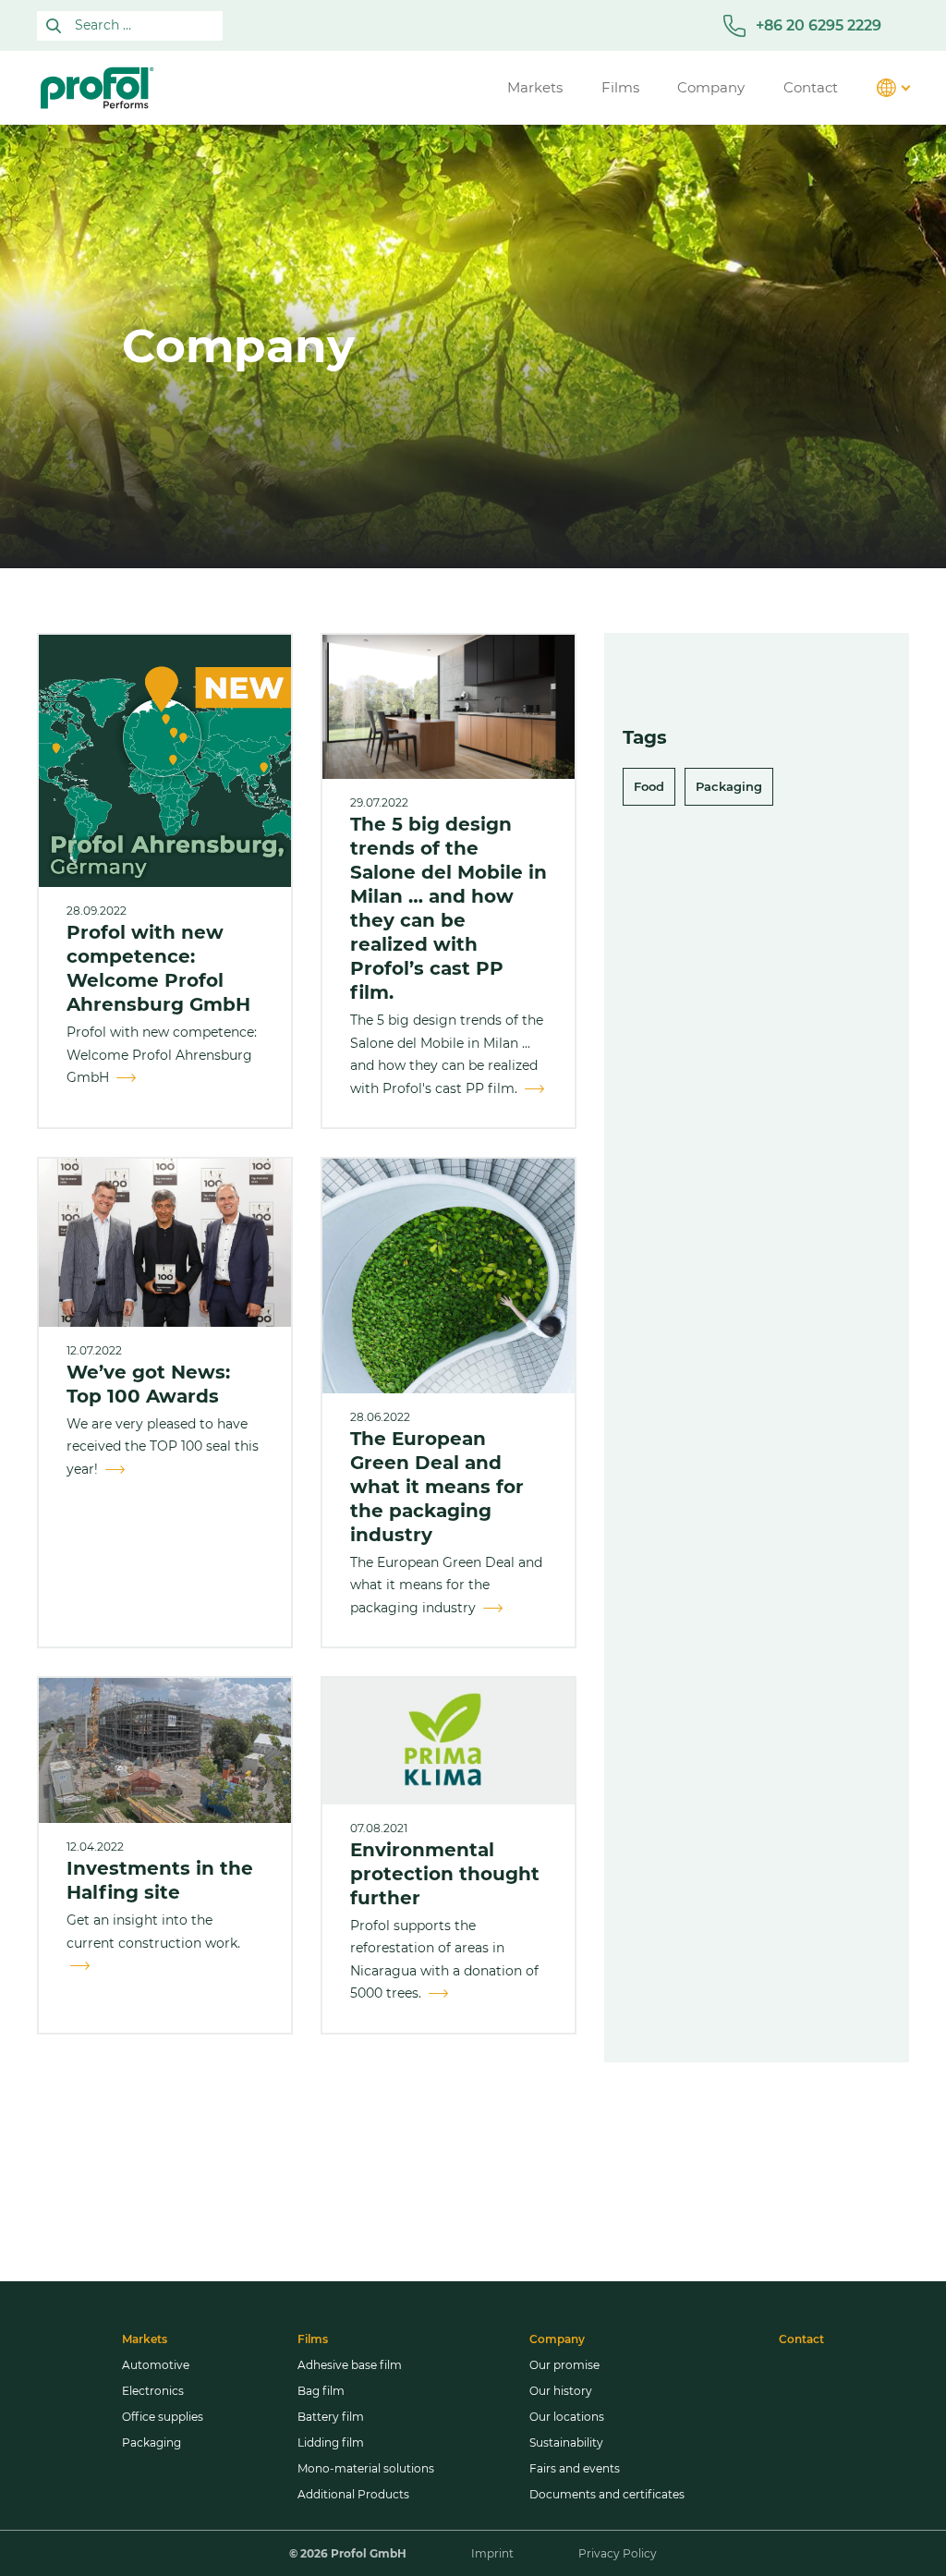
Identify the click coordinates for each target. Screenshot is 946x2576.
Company (557, 2339)
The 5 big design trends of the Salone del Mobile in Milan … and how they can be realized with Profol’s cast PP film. (449, 908)
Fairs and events (575, 2468)
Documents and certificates (607, 2494)
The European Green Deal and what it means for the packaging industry (437, 1487)
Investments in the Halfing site (160, 1880)
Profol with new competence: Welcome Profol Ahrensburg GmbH (158, 968)
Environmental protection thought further (445, 1874)
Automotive (156, 2365)
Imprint (492, 2553)
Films (313, 2339)
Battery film (331, 2417)
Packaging (729, 786)
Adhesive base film (350, 2365)
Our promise (564, 2365)
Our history (561, 2391)
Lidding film (331, 2442)
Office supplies (163, 2417)
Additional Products (353, 2494)
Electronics (153, 2391)
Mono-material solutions (366, 2468)
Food (649, 786)
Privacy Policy (618, 2553)
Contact (801, 2339)
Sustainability (566, 2442)
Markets (145, 2339)
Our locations (567, 2417)
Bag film (321, 2391)
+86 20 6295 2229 (819, 25)
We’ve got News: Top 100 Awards (148, 1384)
